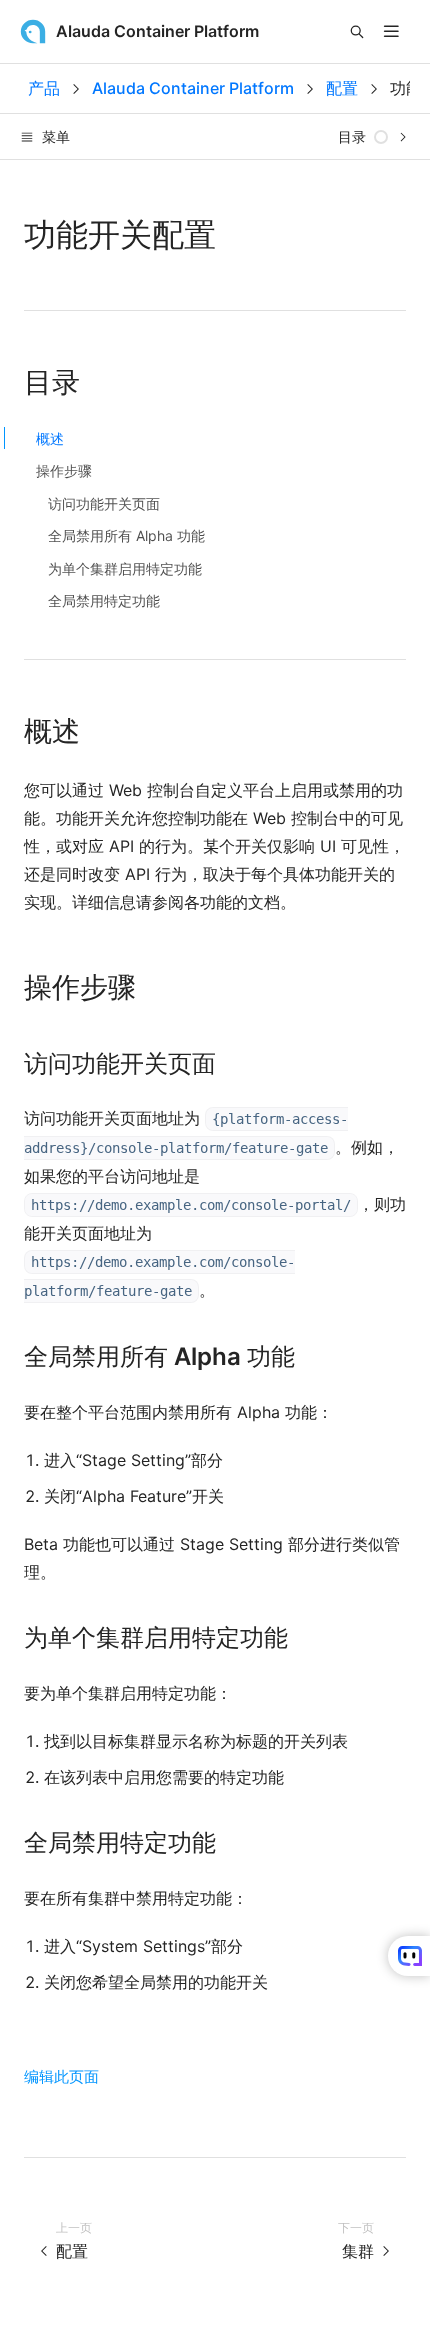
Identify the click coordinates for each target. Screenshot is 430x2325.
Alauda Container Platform (193, 88)
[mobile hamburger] (391, 31)
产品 (44, 88)
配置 (342, 88)
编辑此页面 (61, 2076)
